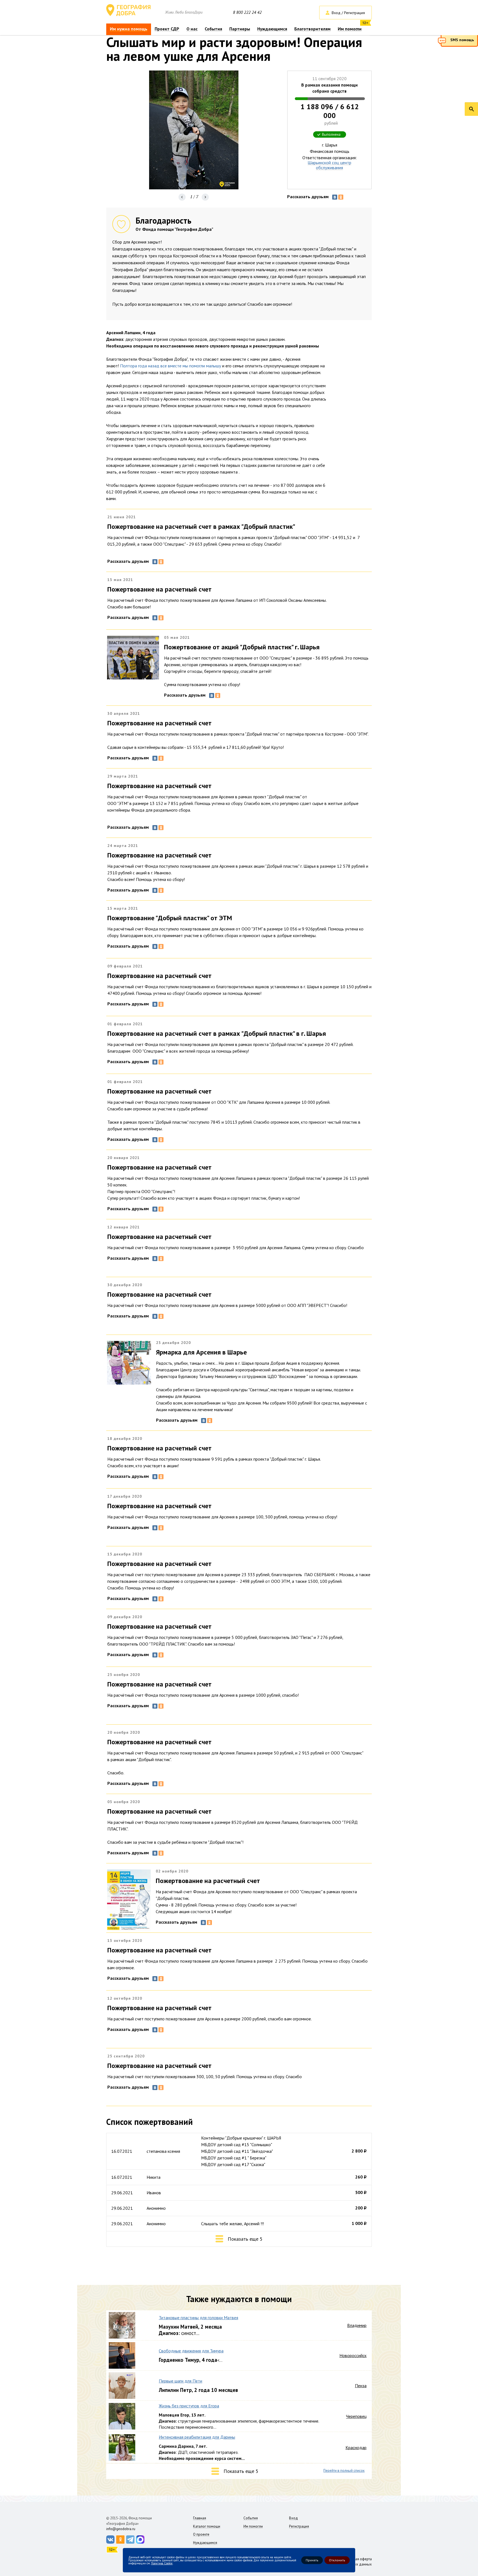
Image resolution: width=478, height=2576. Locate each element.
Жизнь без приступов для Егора (189, 2406)
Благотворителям (312, 29)
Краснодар (356, 2447)
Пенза (361, 2386)
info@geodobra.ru (121, 2529)
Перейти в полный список (344, 2471)
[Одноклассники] (341, 197)
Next (205, 197)
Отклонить (337, 2560)
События (213, 29)
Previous (182, 197)
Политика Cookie (162, 2563)
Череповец (356, 2416)
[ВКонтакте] (335, 197)
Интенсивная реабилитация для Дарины (197, 2437)
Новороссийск (353, 2355)
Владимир (357, 2325)
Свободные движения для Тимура (191, 2351)
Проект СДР (167, 29)
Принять (312, 2560)
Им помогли (350, 29)
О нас (192, 29)
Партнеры (240, 29)
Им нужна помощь (129, 29)
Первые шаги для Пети (180, 2381)
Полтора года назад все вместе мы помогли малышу (171, 366)
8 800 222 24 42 (247, 12)
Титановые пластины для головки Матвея (198, 2318)
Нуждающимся (272, 29)
